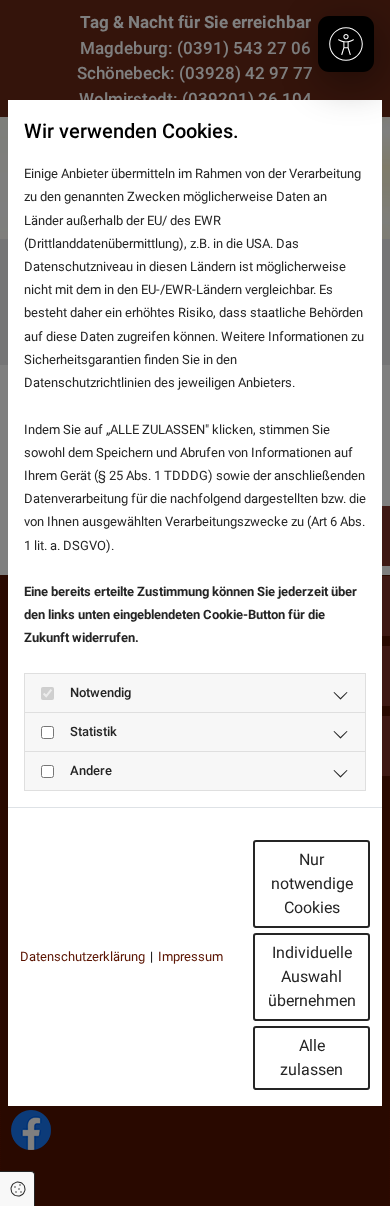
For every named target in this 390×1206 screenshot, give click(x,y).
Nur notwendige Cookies (312, 883)
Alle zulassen (311, 1057)
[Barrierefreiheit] (346, 44)
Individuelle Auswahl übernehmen (312, 976)
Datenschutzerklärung (82, 956)
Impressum (190, 956)
